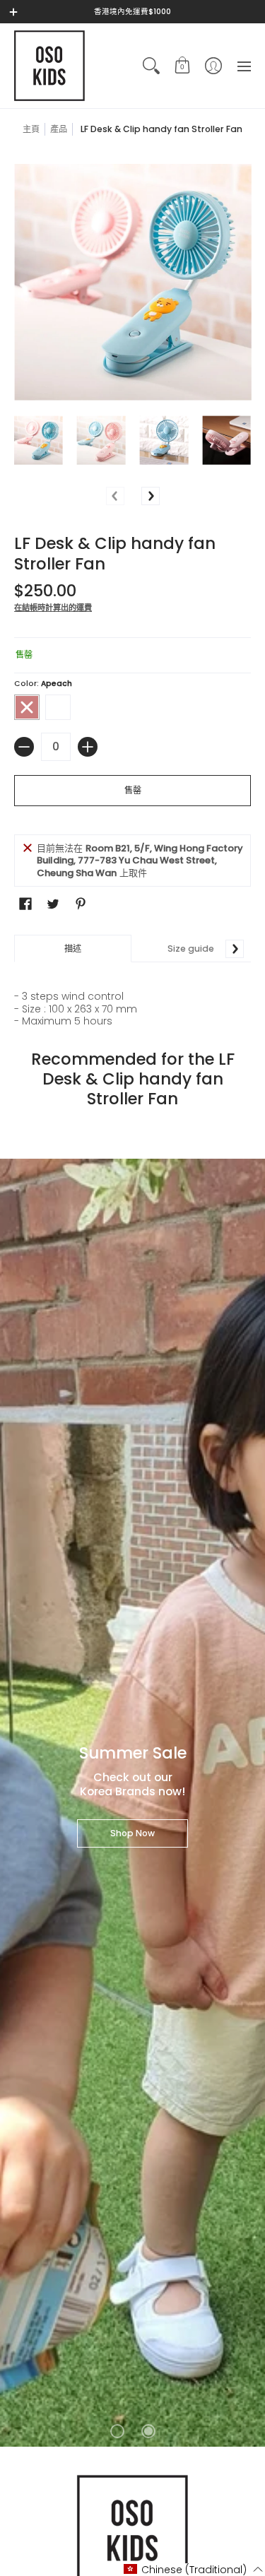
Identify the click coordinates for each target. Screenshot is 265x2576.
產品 (59, 129)
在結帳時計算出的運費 (53, 608)
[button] (182, 66)
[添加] (88, 747)
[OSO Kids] (49, 66)
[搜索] (151, 66)
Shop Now (132, 1833)
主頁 (31, 129)
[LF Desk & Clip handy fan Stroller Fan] (39, 441)
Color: (43, 684)
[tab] (73, 949)
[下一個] (151, 496)
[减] (24, 747)
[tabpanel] (132, 995)
